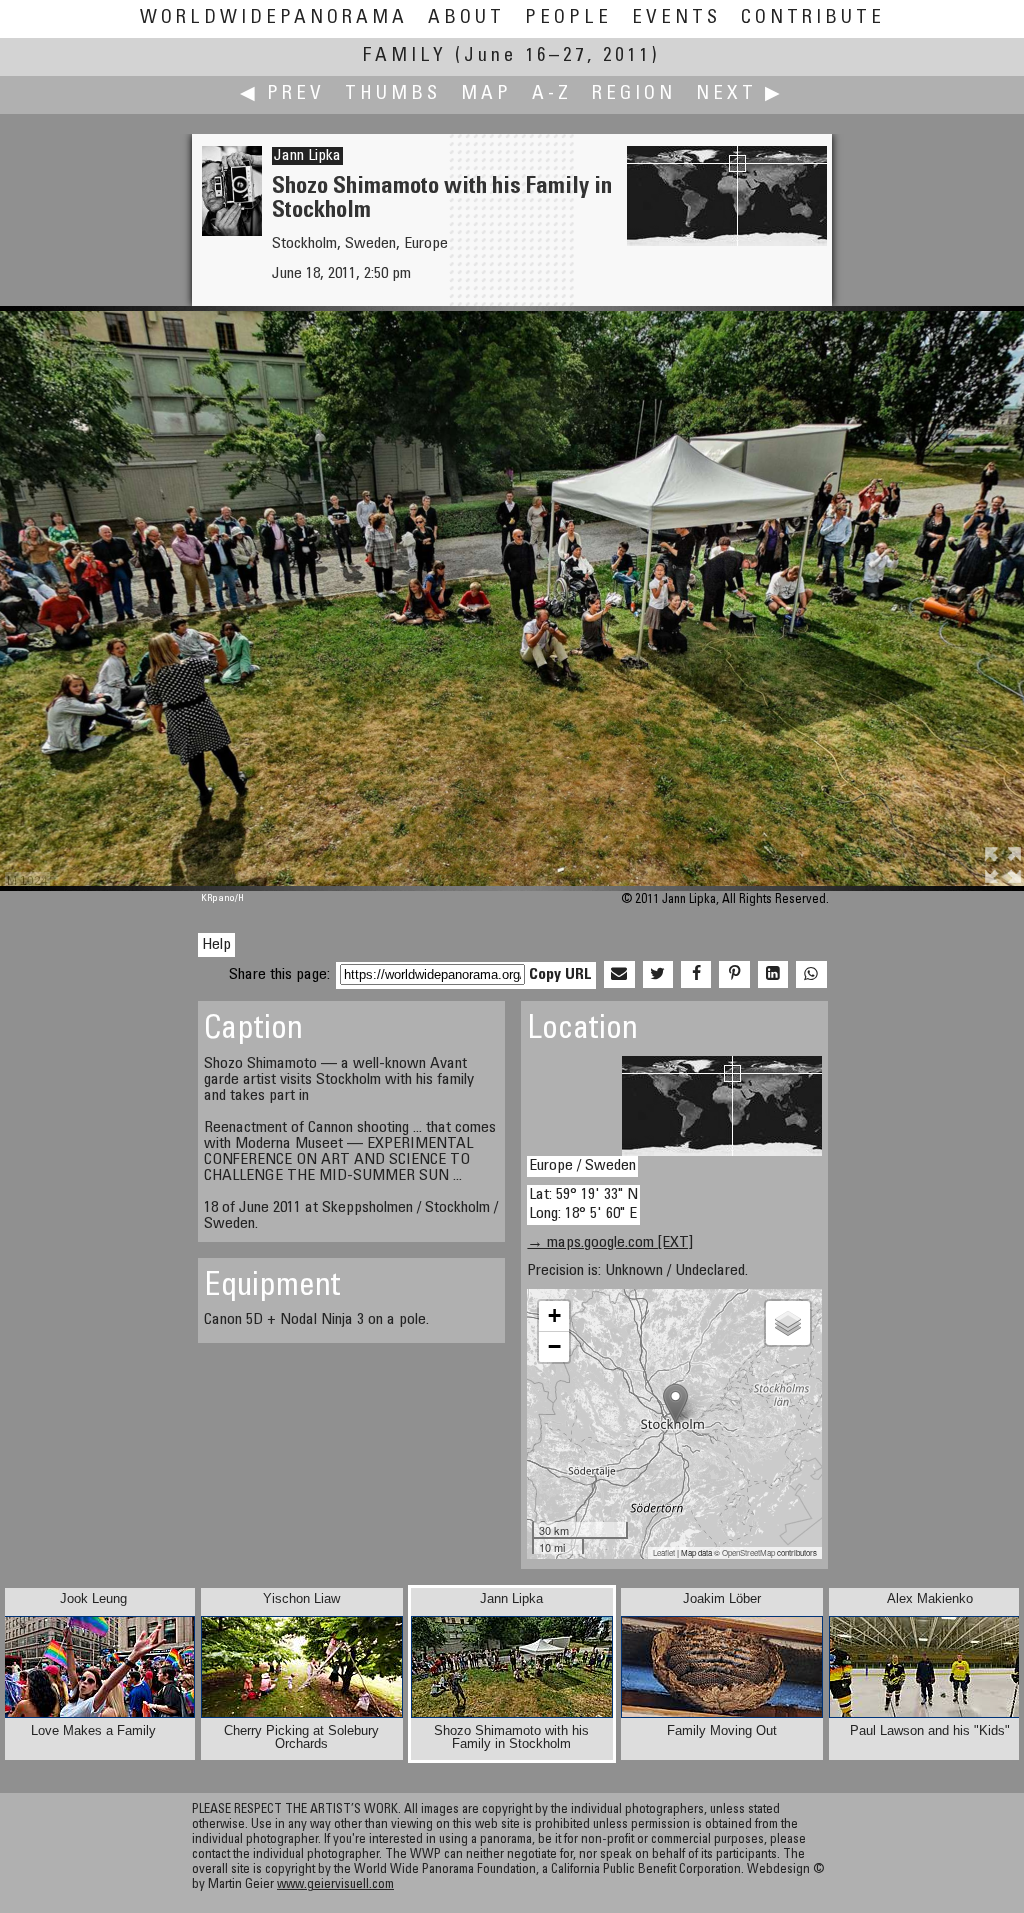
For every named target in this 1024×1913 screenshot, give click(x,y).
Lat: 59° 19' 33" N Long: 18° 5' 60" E (583, 1204)
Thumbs (393, 94)
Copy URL (560, 975)
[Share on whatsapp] (811, 975)
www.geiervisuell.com (335, 1885)
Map (486, 94)
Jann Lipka (307, 156)
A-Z (552, 94)
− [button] (554, 1346)
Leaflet (664, 1552)
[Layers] (788, 1323)
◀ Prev (282, 94)
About (466, 18)
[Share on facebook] (696, 975)
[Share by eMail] (619, 975)
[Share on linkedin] (773, 975)
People (568, 18)
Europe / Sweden (582, 1166)
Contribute (813, 18)
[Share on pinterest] (734, 975)
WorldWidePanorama (274, 18)
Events (676, 18)
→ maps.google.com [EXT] (610, 1243)
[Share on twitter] (658, 975)
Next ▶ (740, 94)
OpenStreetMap (748, 1552)
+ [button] (554, 1315)
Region (634, 94)
